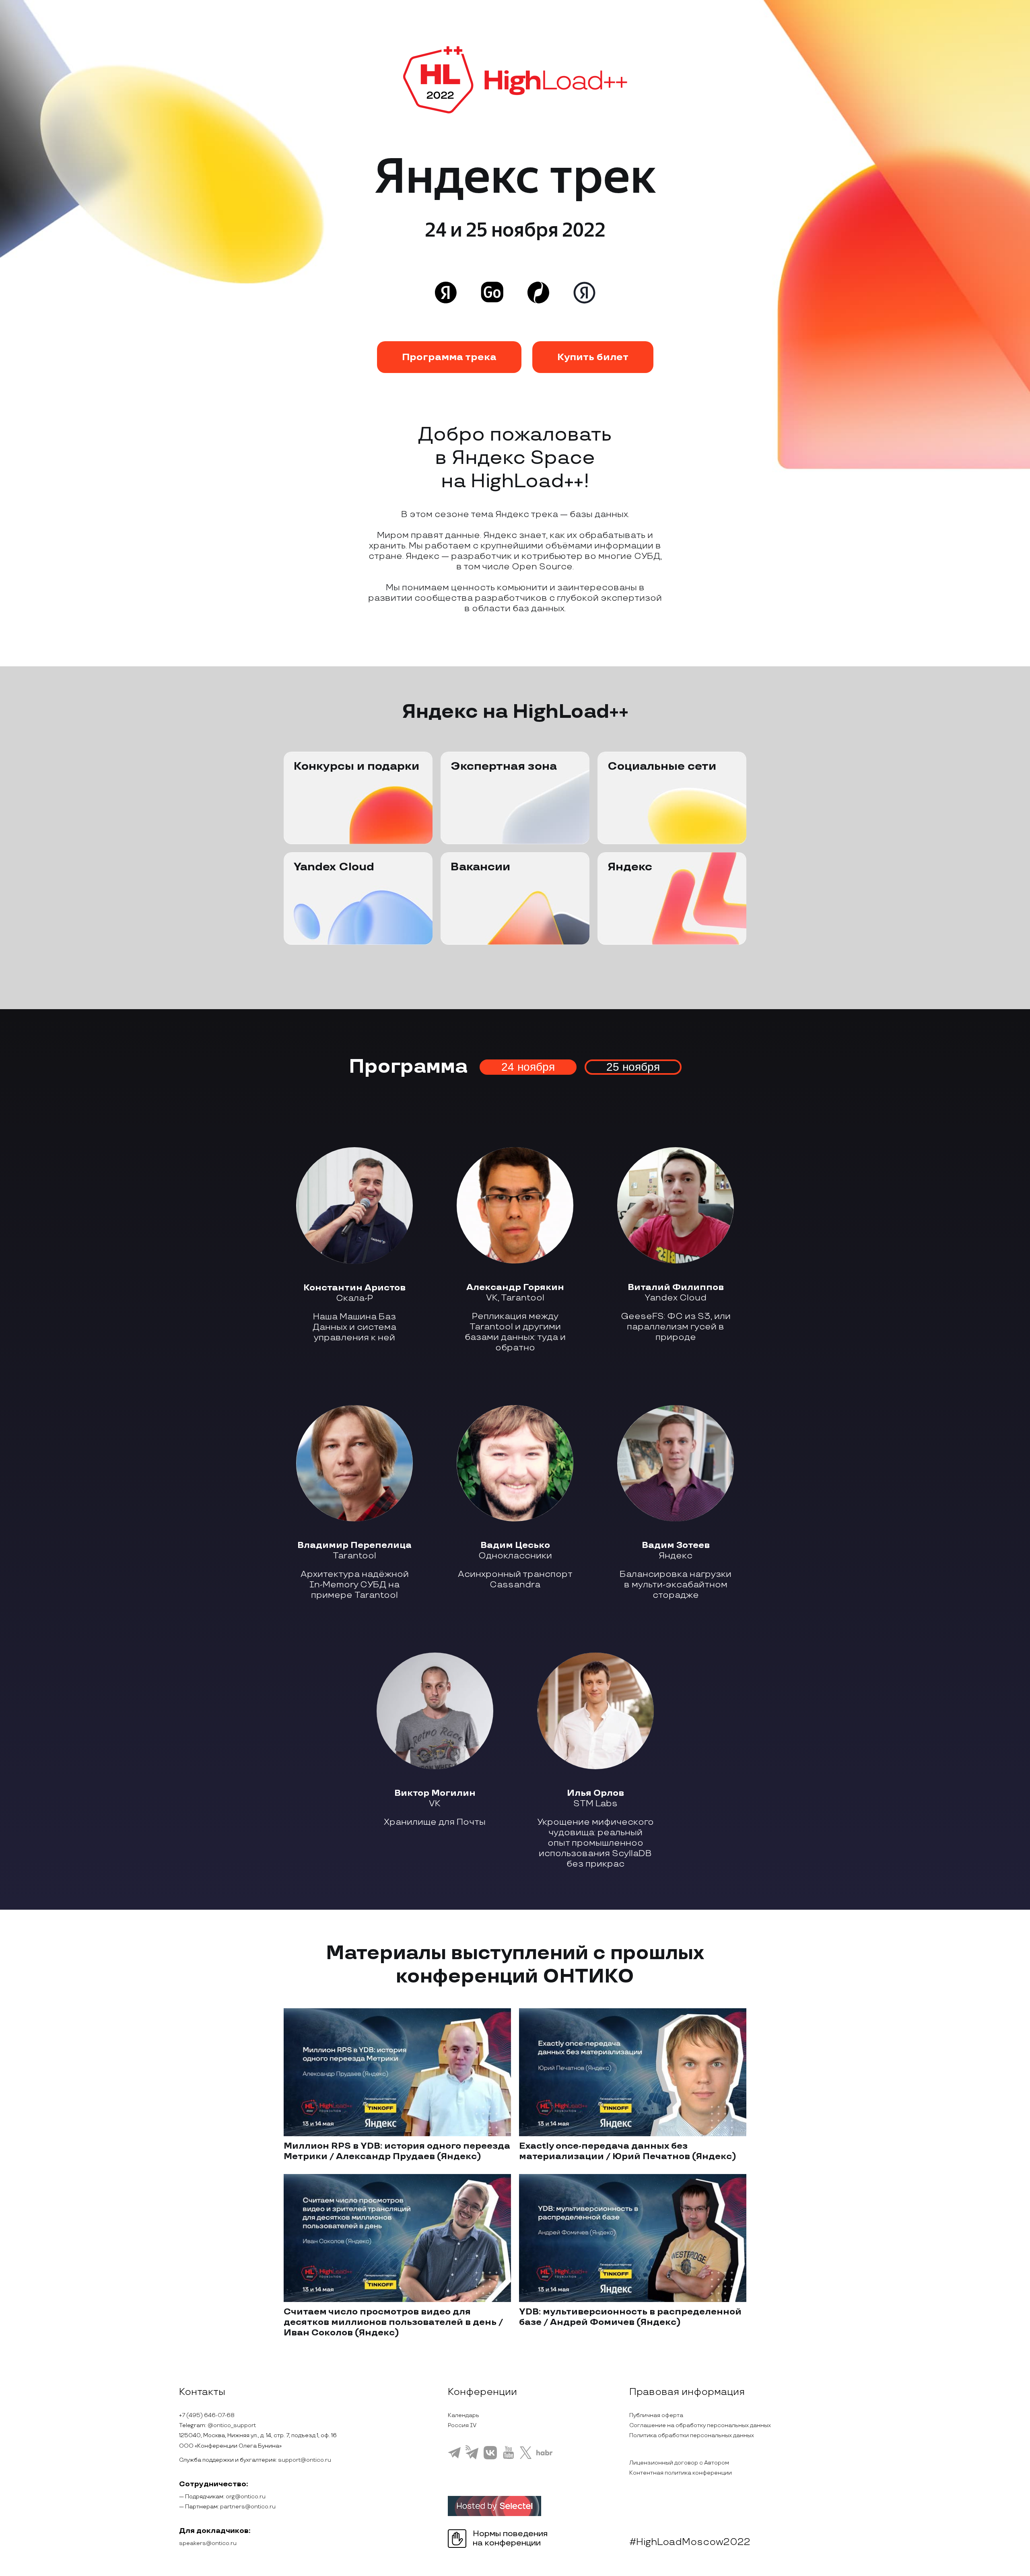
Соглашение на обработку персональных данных (700, 2425)
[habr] (545, 2454)
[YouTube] (508, 2458)
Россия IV (462, 2425)
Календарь (463, 2415)
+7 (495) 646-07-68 (207, 2415)
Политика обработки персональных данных (692, 2435)
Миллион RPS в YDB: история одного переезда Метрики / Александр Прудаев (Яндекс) (397, 2151)
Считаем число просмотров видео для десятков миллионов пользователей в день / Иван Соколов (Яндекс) (393, 2322)
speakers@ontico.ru (208, 2543)
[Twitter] (526, 2458)
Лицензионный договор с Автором (679, 2463)
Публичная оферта (656, 2415)
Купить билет (593, 357)
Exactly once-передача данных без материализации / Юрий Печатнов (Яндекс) (628, 2151)
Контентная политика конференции (681, 2473)
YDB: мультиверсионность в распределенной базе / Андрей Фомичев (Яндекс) (630, 2317)
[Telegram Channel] (472, 2459)
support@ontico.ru (305, 2460)
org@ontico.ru (246, 2497)
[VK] (490, 2458)
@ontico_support (232, 2425)
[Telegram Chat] (454, 2457)
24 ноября (528, 1067)
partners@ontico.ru (248, 2507)
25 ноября (633, 1067)
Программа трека (449, 357)
